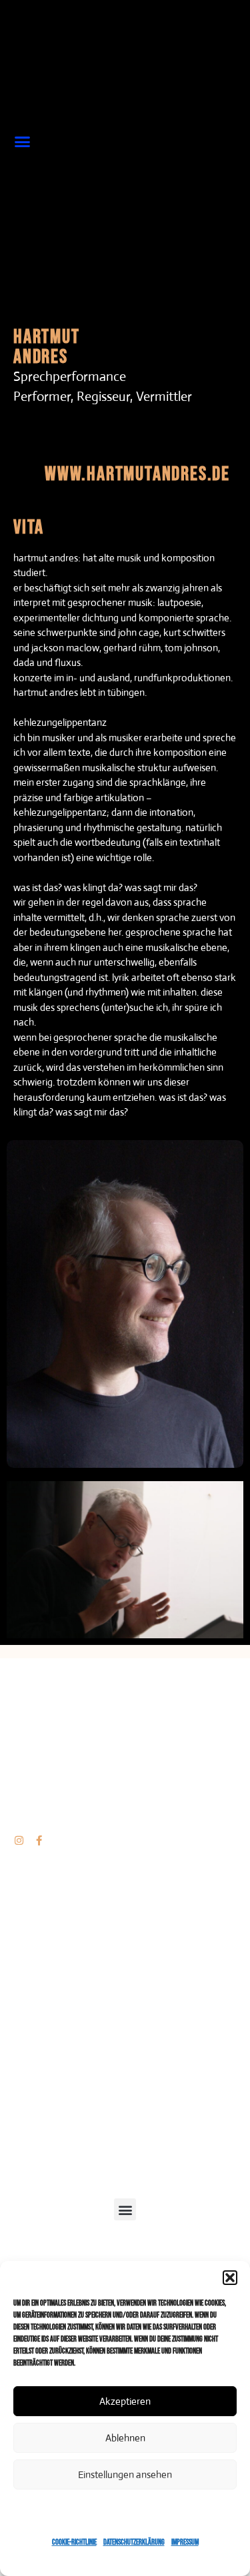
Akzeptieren (125, 2401)
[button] (230, 2278)
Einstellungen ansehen (125, 2474)
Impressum (185, 2542)
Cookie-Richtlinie (74, 2542)
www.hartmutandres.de (137, 474)
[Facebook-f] (39, 1840)
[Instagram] (19, 1840)
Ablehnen (125, 2438)
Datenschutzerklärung (134, 2542)
